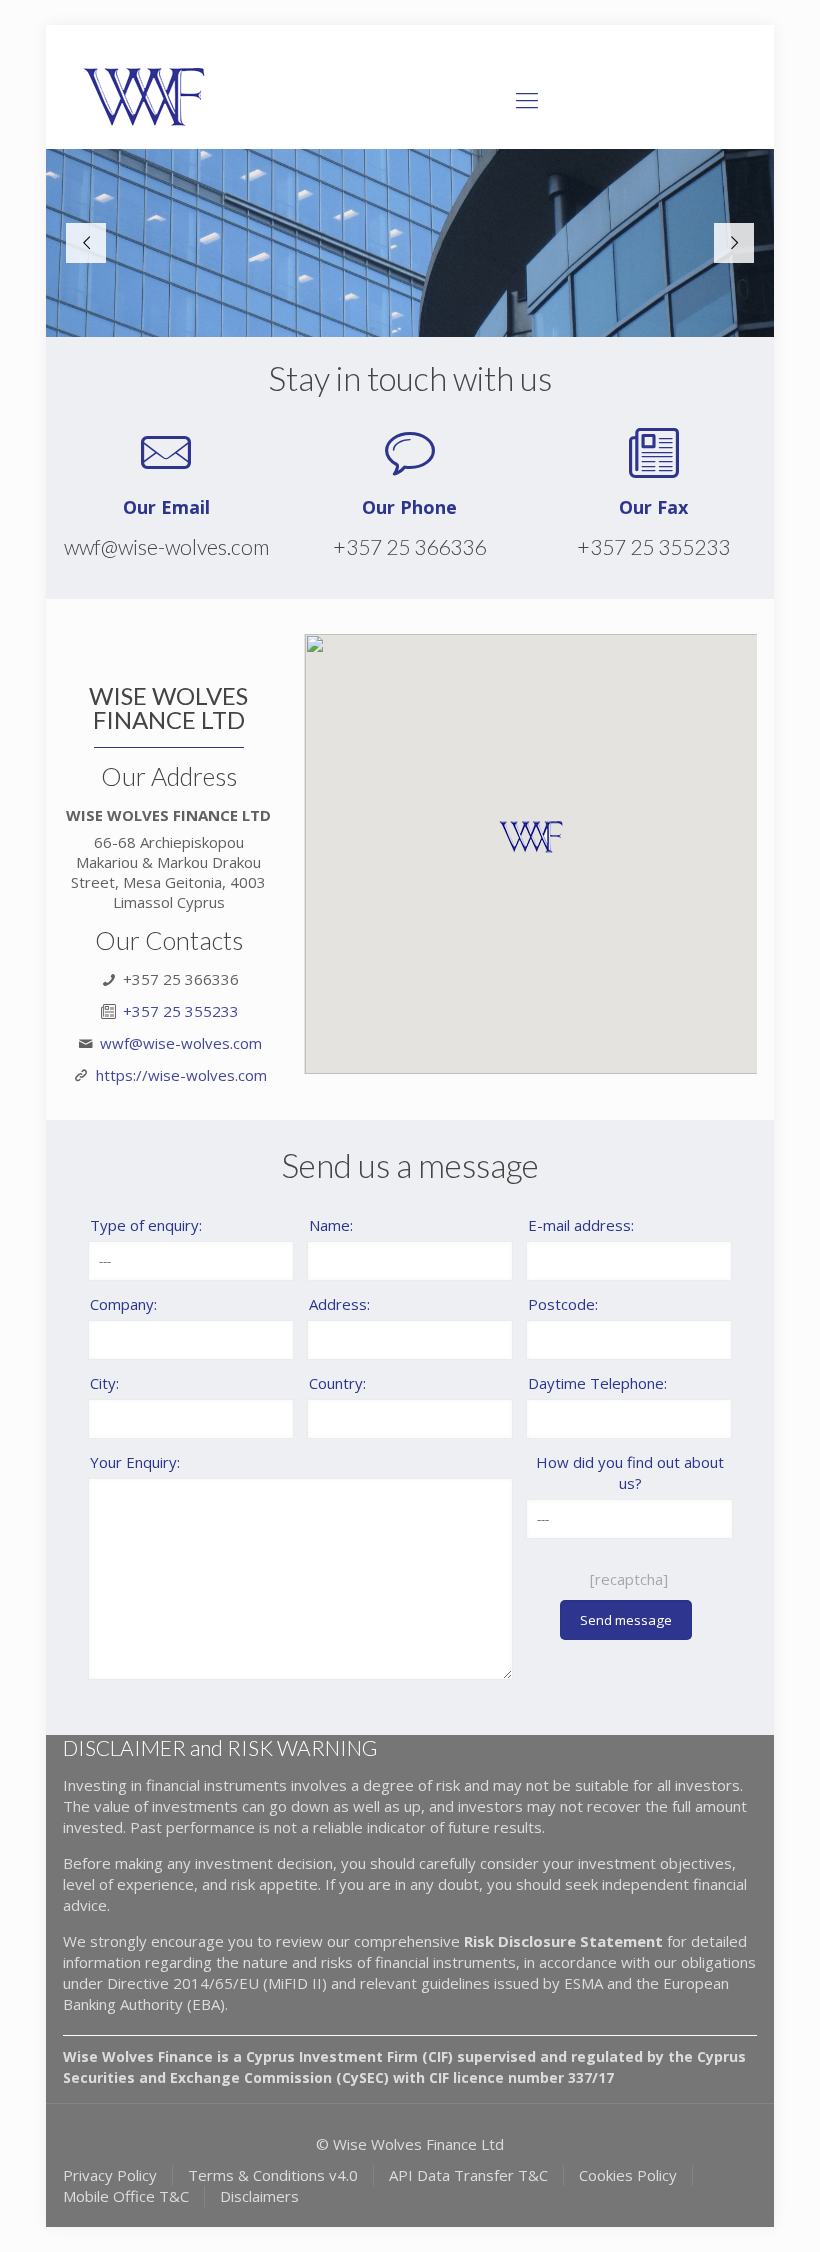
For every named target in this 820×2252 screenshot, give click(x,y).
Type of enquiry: (146, 1225)
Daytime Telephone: (597, 1383)
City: (104, 1383)
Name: (331, 1225)
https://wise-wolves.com (181, 1075)
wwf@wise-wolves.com (166, 546)
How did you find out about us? (630, 1472)
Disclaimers (259, 2196)
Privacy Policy (110, 2175)
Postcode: (563, 1304)
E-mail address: (581, 1225)
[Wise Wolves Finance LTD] (146, 99)
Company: (123, 1304)
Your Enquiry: (135, 1462)
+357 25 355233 (653, 546)
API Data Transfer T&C (468, 2175)
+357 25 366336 (409, 546)
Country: (337, 1383)
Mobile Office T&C (126, 2196)
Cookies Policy (628, 2175)
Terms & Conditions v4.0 (273, 2175)
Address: (339, 1304)
